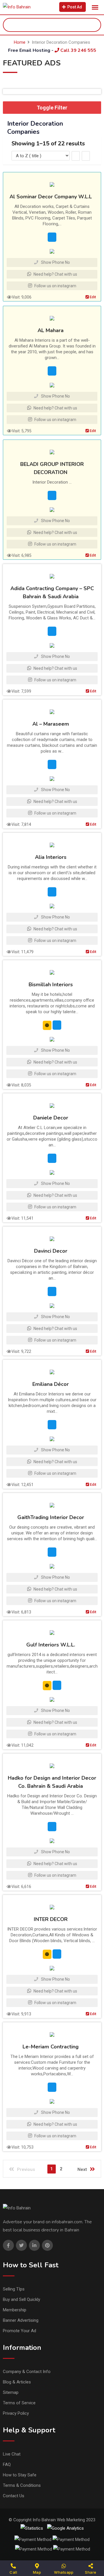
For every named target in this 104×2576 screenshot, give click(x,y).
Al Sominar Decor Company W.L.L (51, 197)
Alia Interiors (51, 857)
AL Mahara (51, 330)
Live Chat (12, 2454)
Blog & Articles (17, 2382)
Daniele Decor (51, 1118)
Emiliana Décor (51, 1384)
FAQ (7, 2465)
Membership (15, 2310)
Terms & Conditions (22, 2485)
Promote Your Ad (19, 2331)
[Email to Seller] (52, 237)
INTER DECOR (51, 1919)
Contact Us (14, 2496)
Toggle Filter (52, 108)
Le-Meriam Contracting (51, 2047)
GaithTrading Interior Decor (51, 1517)
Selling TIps (14, 2289)
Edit (92, 297)
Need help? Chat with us (55, 274)
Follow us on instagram (55, 286)
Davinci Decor (51, 1251)
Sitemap (11, 2392)
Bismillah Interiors (51, 985)
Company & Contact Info (27, 2372)
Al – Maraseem (51, 724)
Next (82, 2169)
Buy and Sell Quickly (22, 2299)
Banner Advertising (21, 2320)
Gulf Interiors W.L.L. (51, 1645)
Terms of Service (19, 2403)
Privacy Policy (16, 2413)
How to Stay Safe (20, 2475)
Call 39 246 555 (78, 50)
